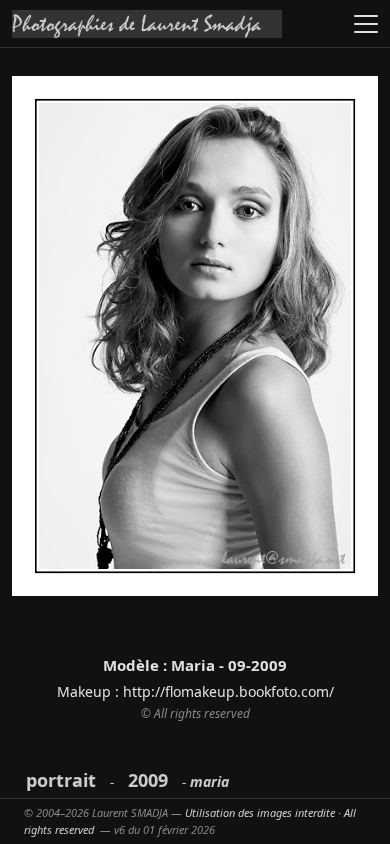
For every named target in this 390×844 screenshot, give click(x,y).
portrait (61, 780)
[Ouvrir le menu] (366, 24)
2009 (148, 780)
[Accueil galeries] (147, 24)
